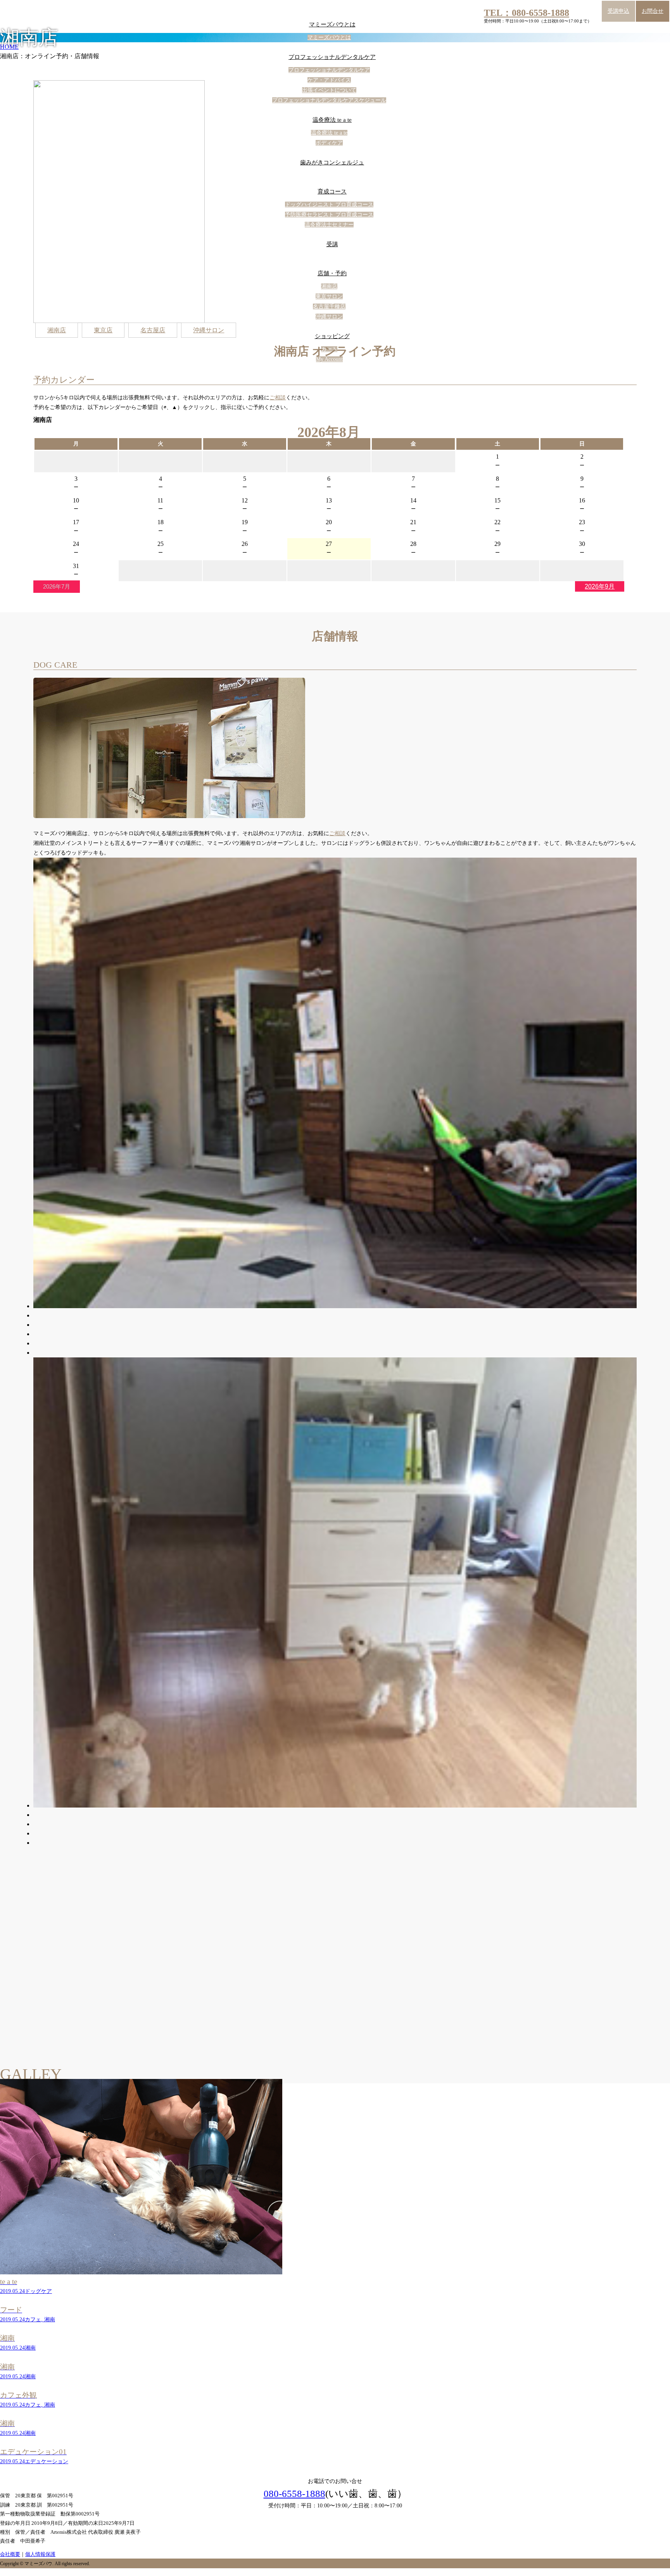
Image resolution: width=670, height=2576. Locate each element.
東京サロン (329, 296)
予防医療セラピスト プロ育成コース (329, 215)
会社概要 (10, 2554)
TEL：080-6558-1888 (527, 13)
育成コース (332, 192)
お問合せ (653, 11)
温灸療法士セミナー (329, 225)
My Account (329, 359)
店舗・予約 (332, 273)
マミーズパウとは (332, 24)
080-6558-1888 (294, 2494)
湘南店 (329, 286)
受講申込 (618, 11)
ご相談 (278, 398)
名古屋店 (153, 330)
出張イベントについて (329, 90)
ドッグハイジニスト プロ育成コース (329, 205)
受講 (332, 244)
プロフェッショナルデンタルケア (332, 57)
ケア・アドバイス (329, 80)
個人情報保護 (40, 2554)
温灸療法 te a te (332, 120)
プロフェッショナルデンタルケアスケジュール (329, 100)
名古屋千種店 (329, 306)
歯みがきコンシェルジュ (332, 162)
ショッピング (332, 336)
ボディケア (329, 143)
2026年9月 (600, 586)
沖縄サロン (329, 317)
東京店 (103, 330)
